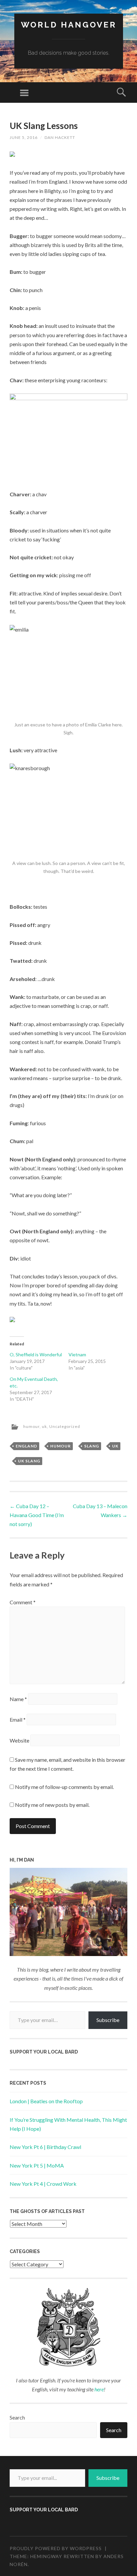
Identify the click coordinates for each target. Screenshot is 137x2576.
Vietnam (77, 1354)
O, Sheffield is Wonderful (36, 1354)
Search (17, 2417)
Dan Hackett (60, 137)
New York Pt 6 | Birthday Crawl (45, 2147)
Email (18, 1719)
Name (18, 1699)
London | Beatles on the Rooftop (46, 2101)
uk (44, 1426)
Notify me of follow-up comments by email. (64, 1787)
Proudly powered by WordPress (56, 2548)
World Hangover (69, 25)
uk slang (29, 1461)
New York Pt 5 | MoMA (37, 2165)
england (26, 1446)
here (99, 2389)
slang (92, 1446)
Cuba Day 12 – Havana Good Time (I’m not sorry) (37, 1515)
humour (31, 1426)
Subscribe (108, 2020)
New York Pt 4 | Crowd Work (43, 2184)
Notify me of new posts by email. (52, 1805)
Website (19, 1740)
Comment (23, 1602)
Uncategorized (65, 1426)
